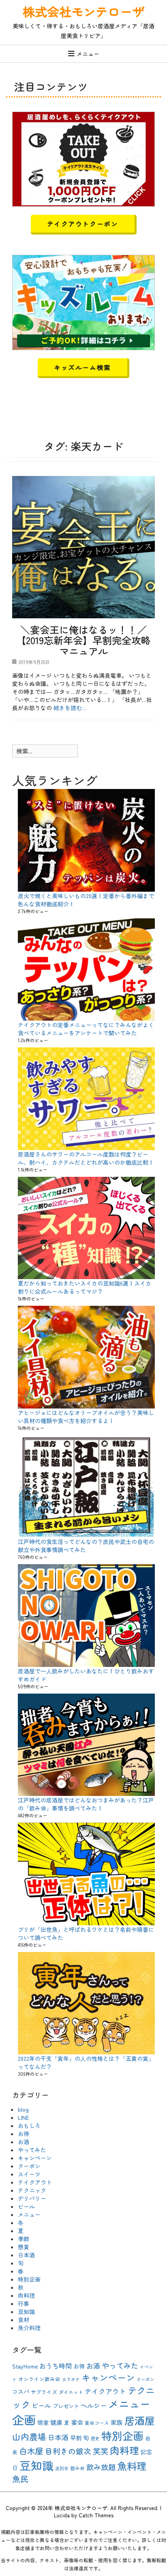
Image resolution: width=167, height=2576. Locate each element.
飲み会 (77, 2468)
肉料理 (26, 2295)
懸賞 (24, 2247)
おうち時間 (56, 2366)
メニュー (88, 54)
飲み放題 (101, 2467)
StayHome (25, 2366)
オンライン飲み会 (39, 2379)
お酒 (24, 2142)
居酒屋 (140, 2420)
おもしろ (29, 2126)
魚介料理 (29, 2328)
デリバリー (32, 2198)
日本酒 (26, 2255)
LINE (24, 2117)
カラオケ (71, 2379)
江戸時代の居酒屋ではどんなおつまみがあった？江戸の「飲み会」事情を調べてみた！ (86, 1804)
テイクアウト (35, 2182)
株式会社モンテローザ (83, 11)
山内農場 (29, 2436)
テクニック (32, 2190)
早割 (76, 2438)
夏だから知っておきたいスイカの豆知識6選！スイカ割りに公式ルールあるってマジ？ (85, 1287)
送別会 (62, 2468)
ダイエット (71, 2392)
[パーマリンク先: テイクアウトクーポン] (83, 158)
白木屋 (31, 2451)
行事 (24, 2303)
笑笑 (101, 2451)
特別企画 (29, 2279)
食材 (24, 2320)
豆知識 (26, 2312)
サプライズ (44, 2392)
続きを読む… (70, 708)
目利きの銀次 (68, 2451)
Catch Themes (96, 2515)
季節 (24, 2239)
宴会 (77, 2422)
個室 (43, 2422)
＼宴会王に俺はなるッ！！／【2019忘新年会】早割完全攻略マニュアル (83, 640)
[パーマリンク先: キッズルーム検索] (83, 302)
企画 (24, 2419)
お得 (24, 2134)
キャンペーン (35, 2158)
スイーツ (29, 2174)
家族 (117, 2422)
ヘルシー (94, 2405)
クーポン (29, 2166)
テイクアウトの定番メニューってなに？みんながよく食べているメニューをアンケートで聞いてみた (86, 1029)
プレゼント (66, 2406)
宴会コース (97, 2423)
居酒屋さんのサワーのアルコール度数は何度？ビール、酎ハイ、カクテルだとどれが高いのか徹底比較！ (86, 1158)
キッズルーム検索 (82, 367)
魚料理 (132, 2466)
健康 (56, 2422)
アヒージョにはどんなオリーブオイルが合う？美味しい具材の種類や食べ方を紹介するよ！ (86, 1417)
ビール (26, 2206)
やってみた (32, 2150)
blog (23, 2109)
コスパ (21, 2392)
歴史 (95, 2438)
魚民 (20, 2479)
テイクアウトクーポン (83, 224)
